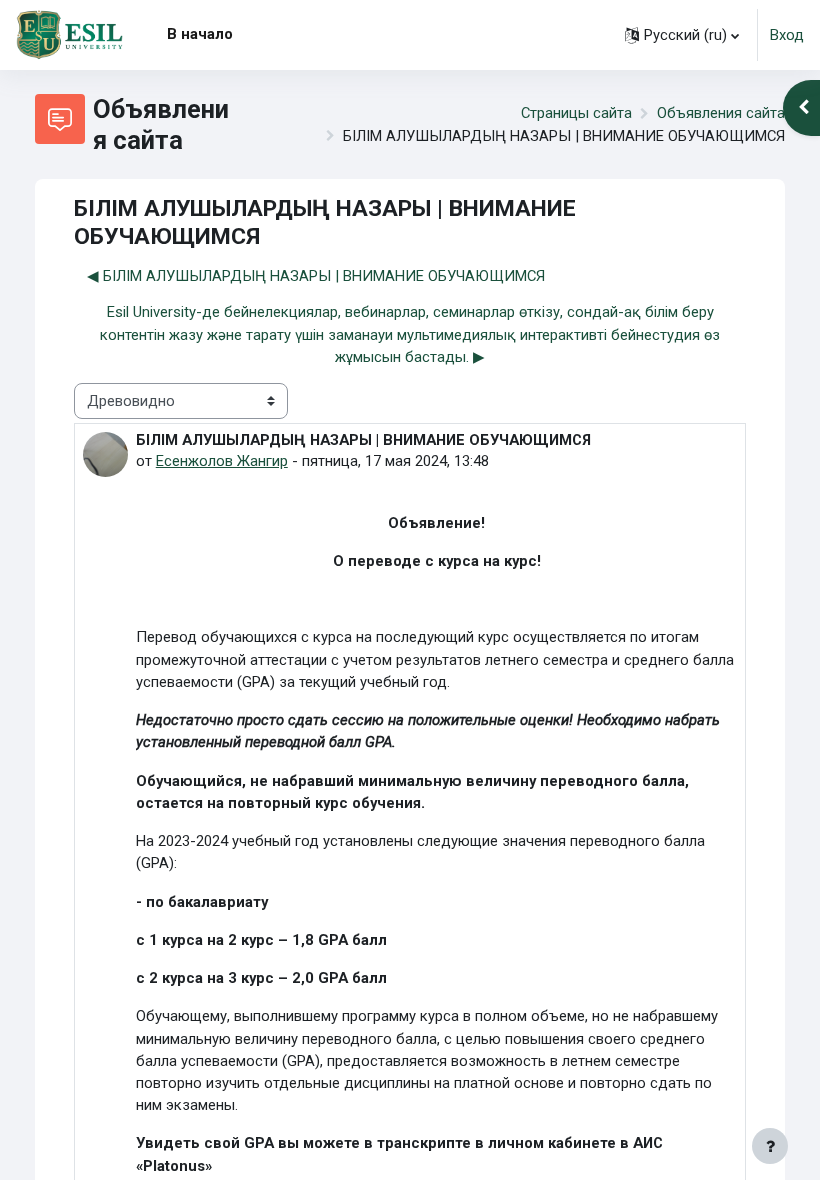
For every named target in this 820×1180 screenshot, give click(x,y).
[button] (682, 35)
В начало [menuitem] (200, 34)
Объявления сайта (721, 113)
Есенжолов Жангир (222, 461)
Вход (787, 35)
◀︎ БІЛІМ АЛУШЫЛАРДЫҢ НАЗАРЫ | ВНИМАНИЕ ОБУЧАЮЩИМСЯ (316, 276)
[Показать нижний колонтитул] (770, 1146)
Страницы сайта (576, 113)
